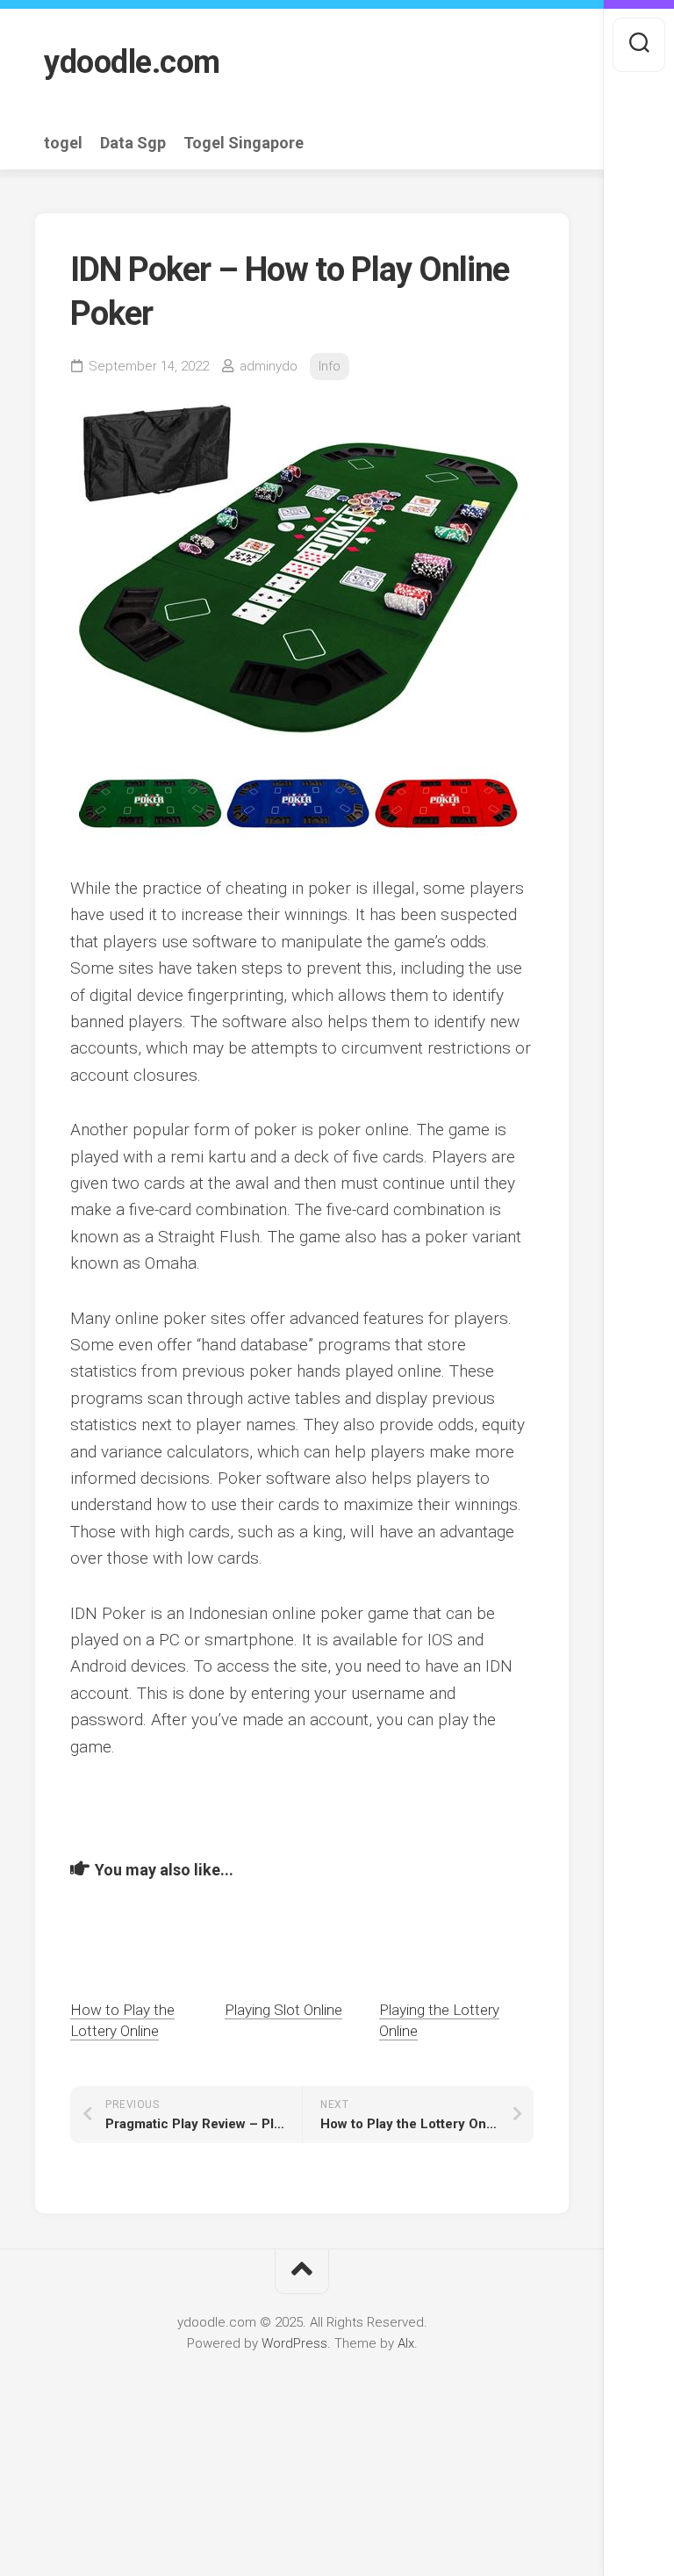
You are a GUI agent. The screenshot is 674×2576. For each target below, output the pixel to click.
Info (330, 366)
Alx (406, 2343)
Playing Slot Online (283, 2010)
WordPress (294, 2343)
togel (63, 143)
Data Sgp (133, 143)
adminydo (269, 366)
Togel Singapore (244, 143)
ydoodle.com (132, 62)
